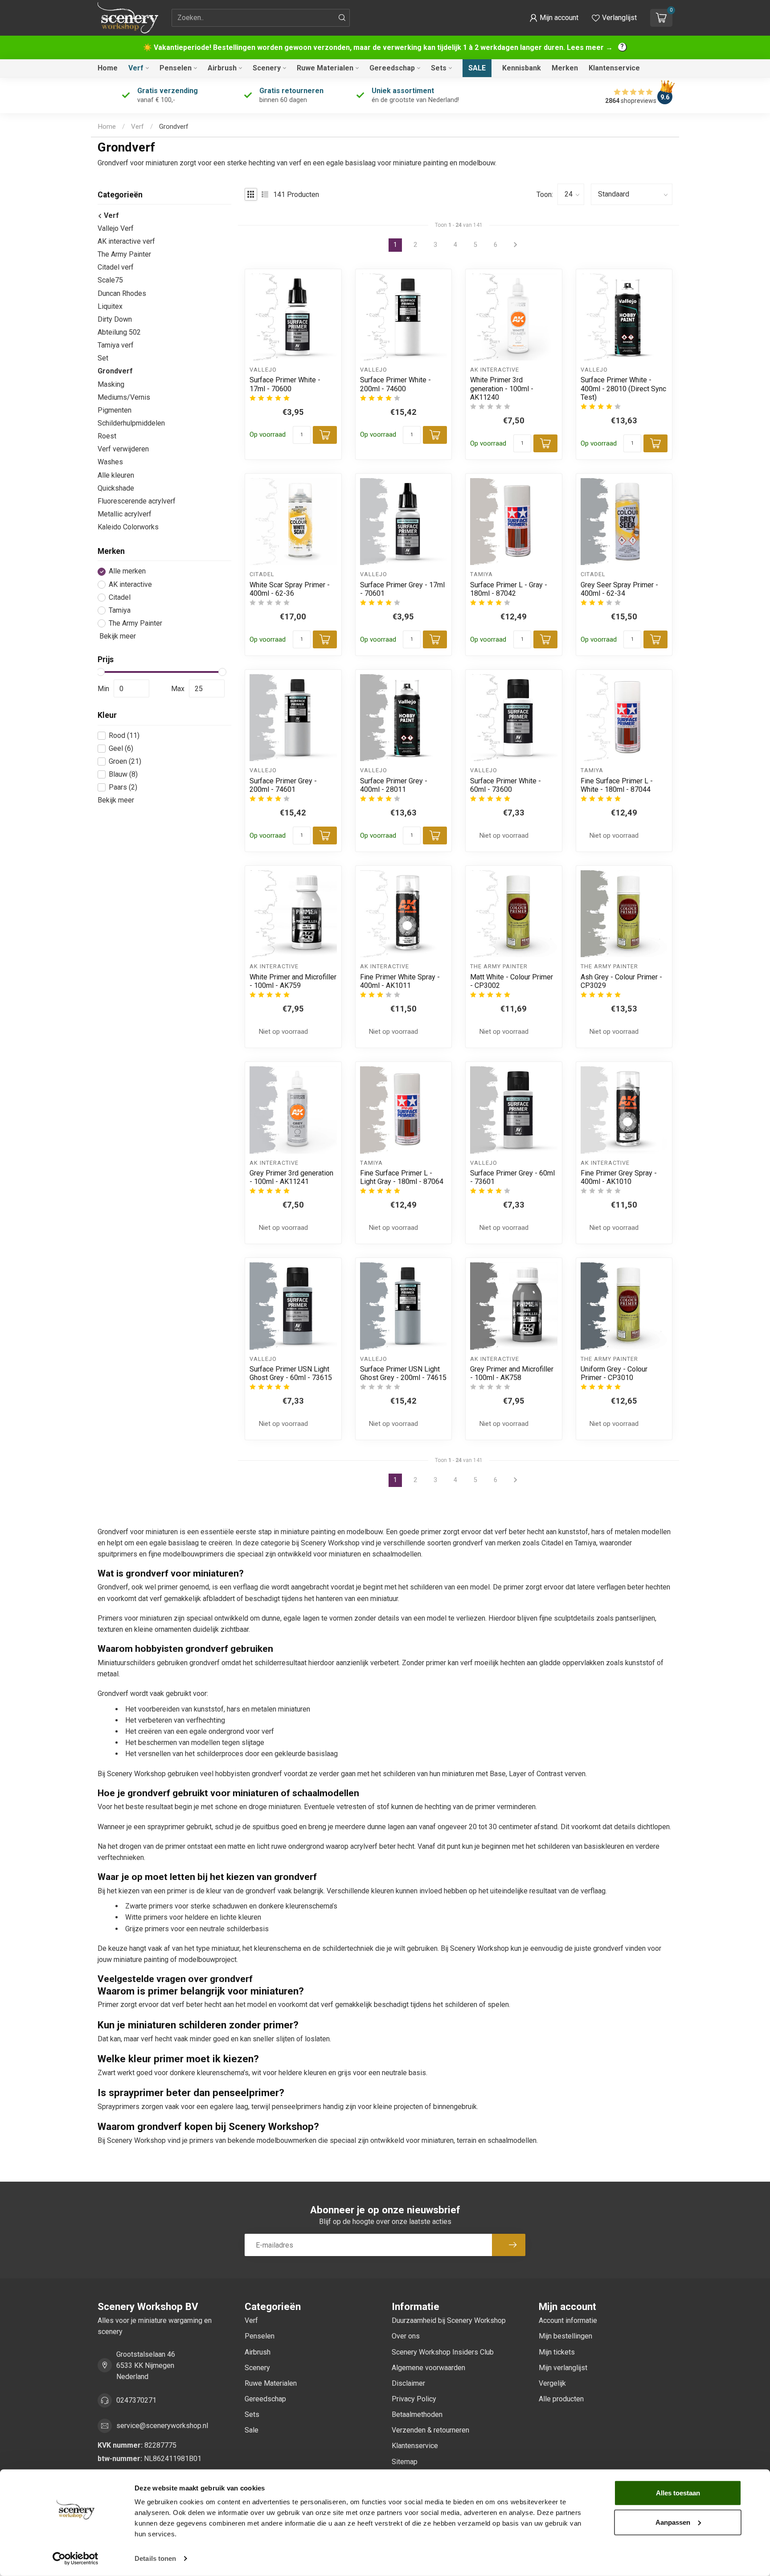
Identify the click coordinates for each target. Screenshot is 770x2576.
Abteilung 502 (119, 333)
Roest (107, 436)
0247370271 (136, 2400)
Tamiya (120, 610)
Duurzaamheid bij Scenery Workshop (449, 2320)
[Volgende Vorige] (516, 1480)
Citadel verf (116, 268)
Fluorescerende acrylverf (137, 501)
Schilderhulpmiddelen (131, 423)
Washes (110, 462)
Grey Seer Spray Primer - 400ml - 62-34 (619, 589)
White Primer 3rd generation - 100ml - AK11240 (502, 388)
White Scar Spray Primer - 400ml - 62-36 (290, 589)
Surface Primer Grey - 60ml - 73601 (512, 1177)
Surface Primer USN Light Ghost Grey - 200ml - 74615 (403, 1373)
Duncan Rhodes (122, 293)
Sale (477, 68)
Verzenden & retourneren (430, 2430)
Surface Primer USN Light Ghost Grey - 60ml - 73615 (291, 1373)
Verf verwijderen (123, 449)
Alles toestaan (678, 2493)
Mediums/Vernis (124, 397)
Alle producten (561, 2399)
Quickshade (116, 488)
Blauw (123, 774)
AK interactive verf (126, 242)
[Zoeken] (342, 18)
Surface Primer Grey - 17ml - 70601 (402, 589)
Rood (124, 736)
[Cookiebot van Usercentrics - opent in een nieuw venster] (76, 2559)
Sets (439, 68)
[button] (554, 18)
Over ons (406, 2336)
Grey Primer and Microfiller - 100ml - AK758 (512, 1373)
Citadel (120, 598)
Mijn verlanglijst (563, 2368)
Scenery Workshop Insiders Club (443, 2352)
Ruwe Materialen (325, 68)
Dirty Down (115, 319)
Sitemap (405, 2462)
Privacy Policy (414, 2399)
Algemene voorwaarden (428, 2368)
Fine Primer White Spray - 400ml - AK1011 (400, 981)
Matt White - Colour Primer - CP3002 (512, 981)
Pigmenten (115, 410)
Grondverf (174, 127)
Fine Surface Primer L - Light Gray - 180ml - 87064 (402, 1177)
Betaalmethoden (417, 2414)
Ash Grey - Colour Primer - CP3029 (621, 981)
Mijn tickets (557, 2352)
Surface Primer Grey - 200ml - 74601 (283, 785)
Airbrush (222, 68)
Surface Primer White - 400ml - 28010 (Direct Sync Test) (623, 388)
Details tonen (155, 2558)
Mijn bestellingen (565, 2336)
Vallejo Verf (116, 228)
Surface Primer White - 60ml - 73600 (506, 785)
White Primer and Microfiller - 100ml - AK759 (293, 981)
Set (103, 358)
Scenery (267, 68)
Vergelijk (552, 2383)
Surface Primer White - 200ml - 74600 (395, 384)
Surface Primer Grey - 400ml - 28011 (394, 785)
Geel (121, 749)
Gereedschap (392, 68)
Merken (565, 68)
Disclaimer (408, 2383)
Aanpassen (673, 2522)
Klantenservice (614, 68)
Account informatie (568, 2320)
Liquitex (110, 306)
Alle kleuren (116, 475)
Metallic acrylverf (125, 514)
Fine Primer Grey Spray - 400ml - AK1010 (619, 1177)
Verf (136, 68)
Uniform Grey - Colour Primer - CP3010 (614, 1373)
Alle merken (127, 572)
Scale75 (110, 281)
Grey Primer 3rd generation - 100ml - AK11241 (291, 1177)
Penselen (176, 68)
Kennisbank (522, 68)
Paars (123, 788)
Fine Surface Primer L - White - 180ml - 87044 (617, 785)
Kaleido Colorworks (128, 527)
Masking (111, 384)
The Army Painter (124, 255)
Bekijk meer (117, 637)
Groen (125, 762)
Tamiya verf (116, 346)
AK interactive (130, 585)
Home (108, 68)
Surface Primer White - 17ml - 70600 (285, 384)
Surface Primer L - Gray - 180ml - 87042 (509, 589)
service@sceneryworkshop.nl (162, 2426)
